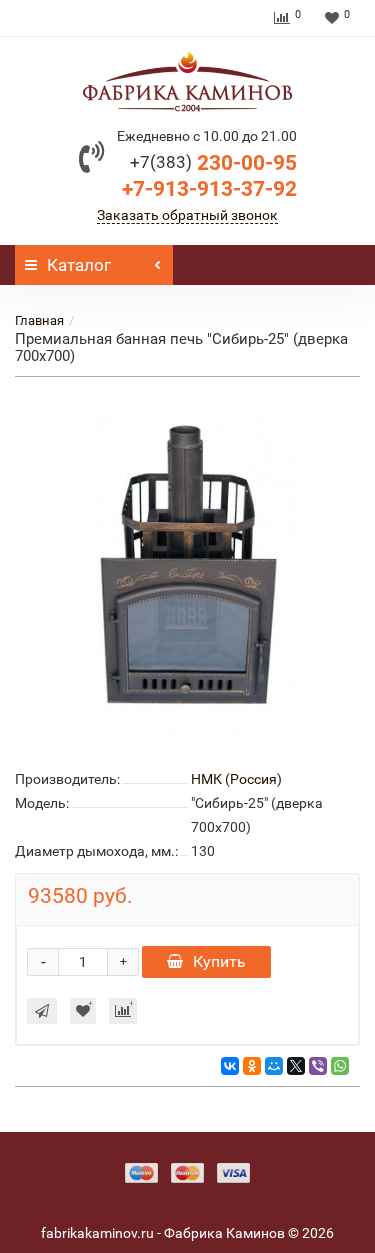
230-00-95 (213, 163)
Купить (219, 961)
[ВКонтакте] (230, 1066)
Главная (39, 320)
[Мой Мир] (274, 1066)
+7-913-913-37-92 (209, 189)
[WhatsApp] (340, 1066)
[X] (296, 1066)
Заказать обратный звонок (187, 215)
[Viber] (318, 1066)
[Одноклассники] (252, 1066)
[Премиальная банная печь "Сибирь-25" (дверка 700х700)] (187, 569)
